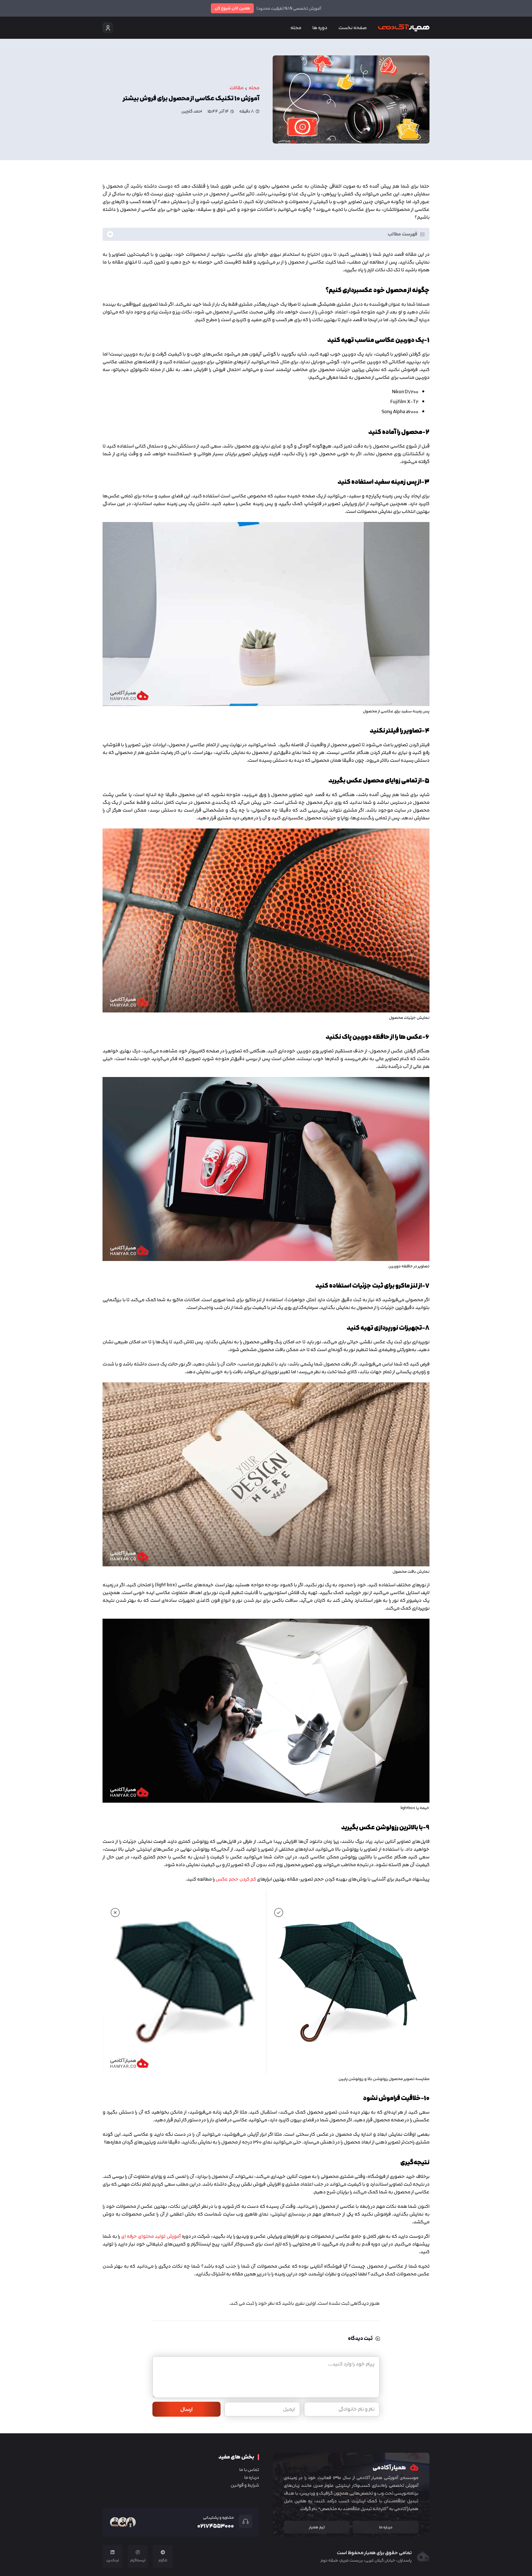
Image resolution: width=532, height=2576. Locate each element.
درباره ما (252, 2477)
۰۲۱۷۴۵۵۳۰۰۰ (216, 2526)
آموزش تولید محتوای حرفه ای (151, 2236)
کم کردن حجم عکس (236, 1879)
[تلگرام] (163, 2552)
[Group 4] (404, 28)
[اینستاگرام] (138, 2552)
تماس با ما (249, 2470)
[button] (310, 28)
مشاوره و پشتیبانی (218, 2517)
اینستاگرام (138, 2560)
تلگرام (163, 2560)
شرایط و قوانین (245, 2485)
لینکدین (113, 2560)
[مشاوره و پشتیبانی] (243, 2521)
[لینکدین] (112, 2552)
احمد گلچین (192, 111)
